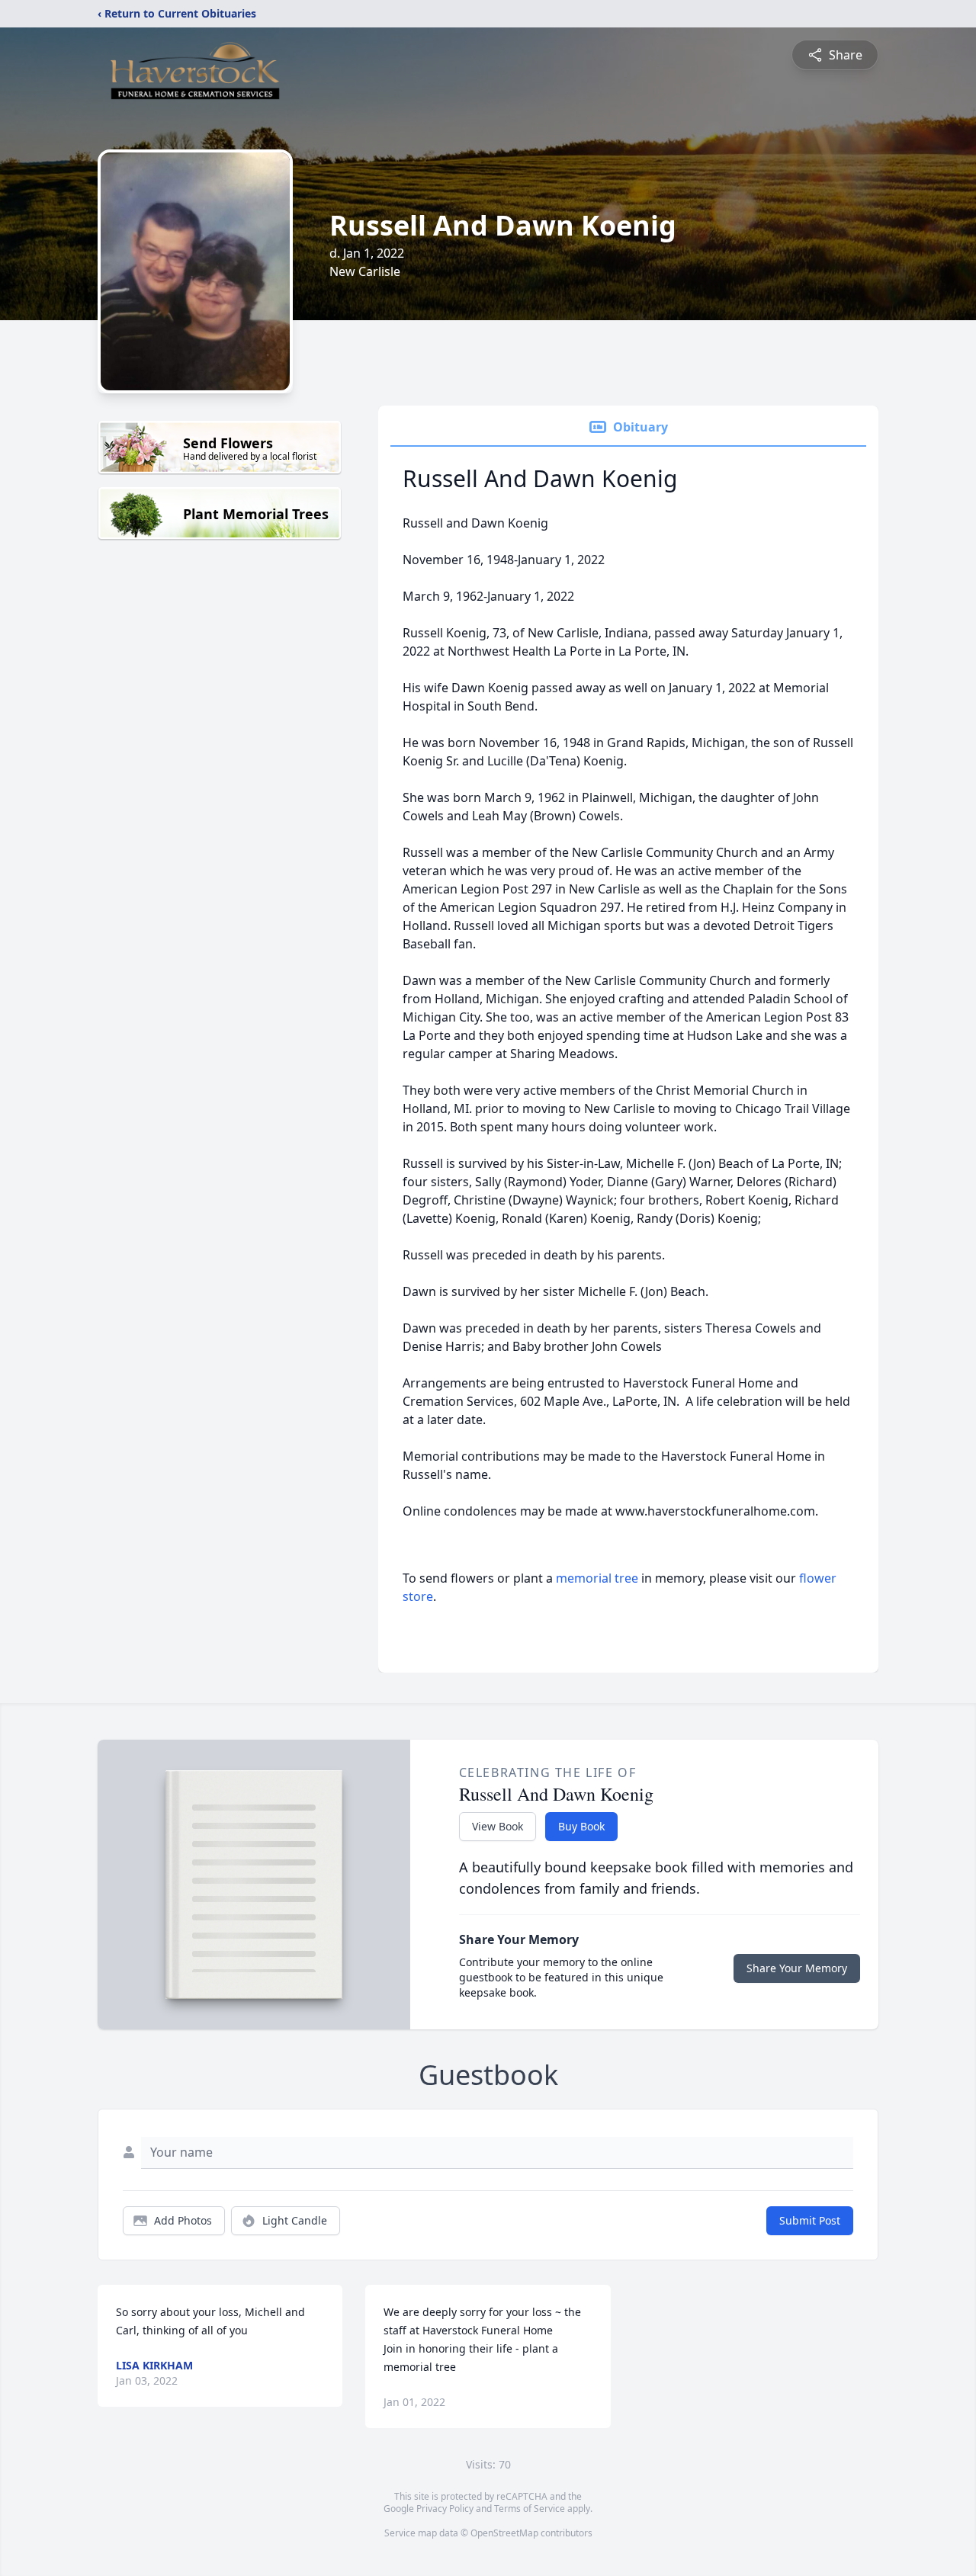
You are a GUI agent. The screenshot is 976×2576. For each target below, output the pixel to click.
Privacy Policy (445, 2509)
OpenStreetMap (504, 2533)
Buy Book (581, 1826)
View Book (498, 1826)
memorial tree (597, 1578)
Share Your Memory (797, 1968)
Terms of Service (530, 2509)
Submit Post (810, 2220)
